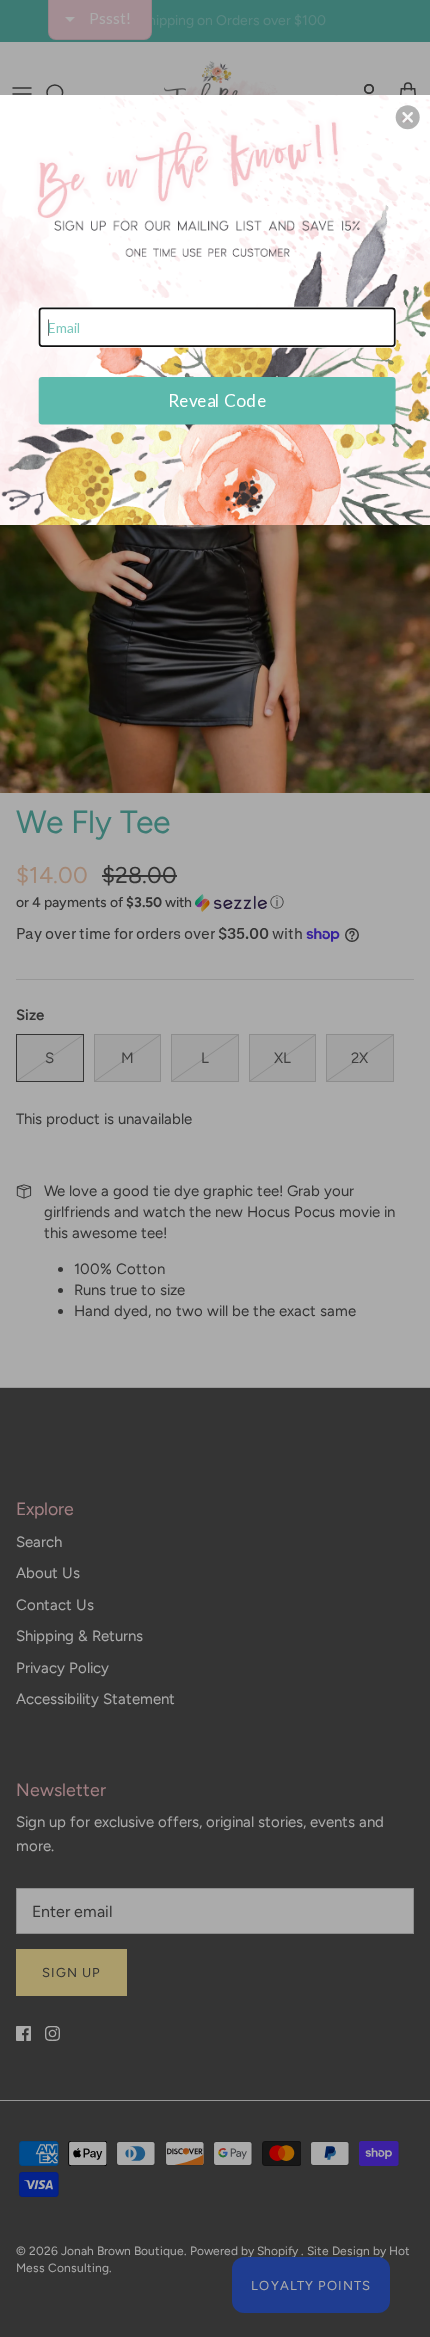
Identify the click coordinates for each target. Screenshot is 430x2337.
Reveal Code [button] (217, 400)
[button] (408, 117)
